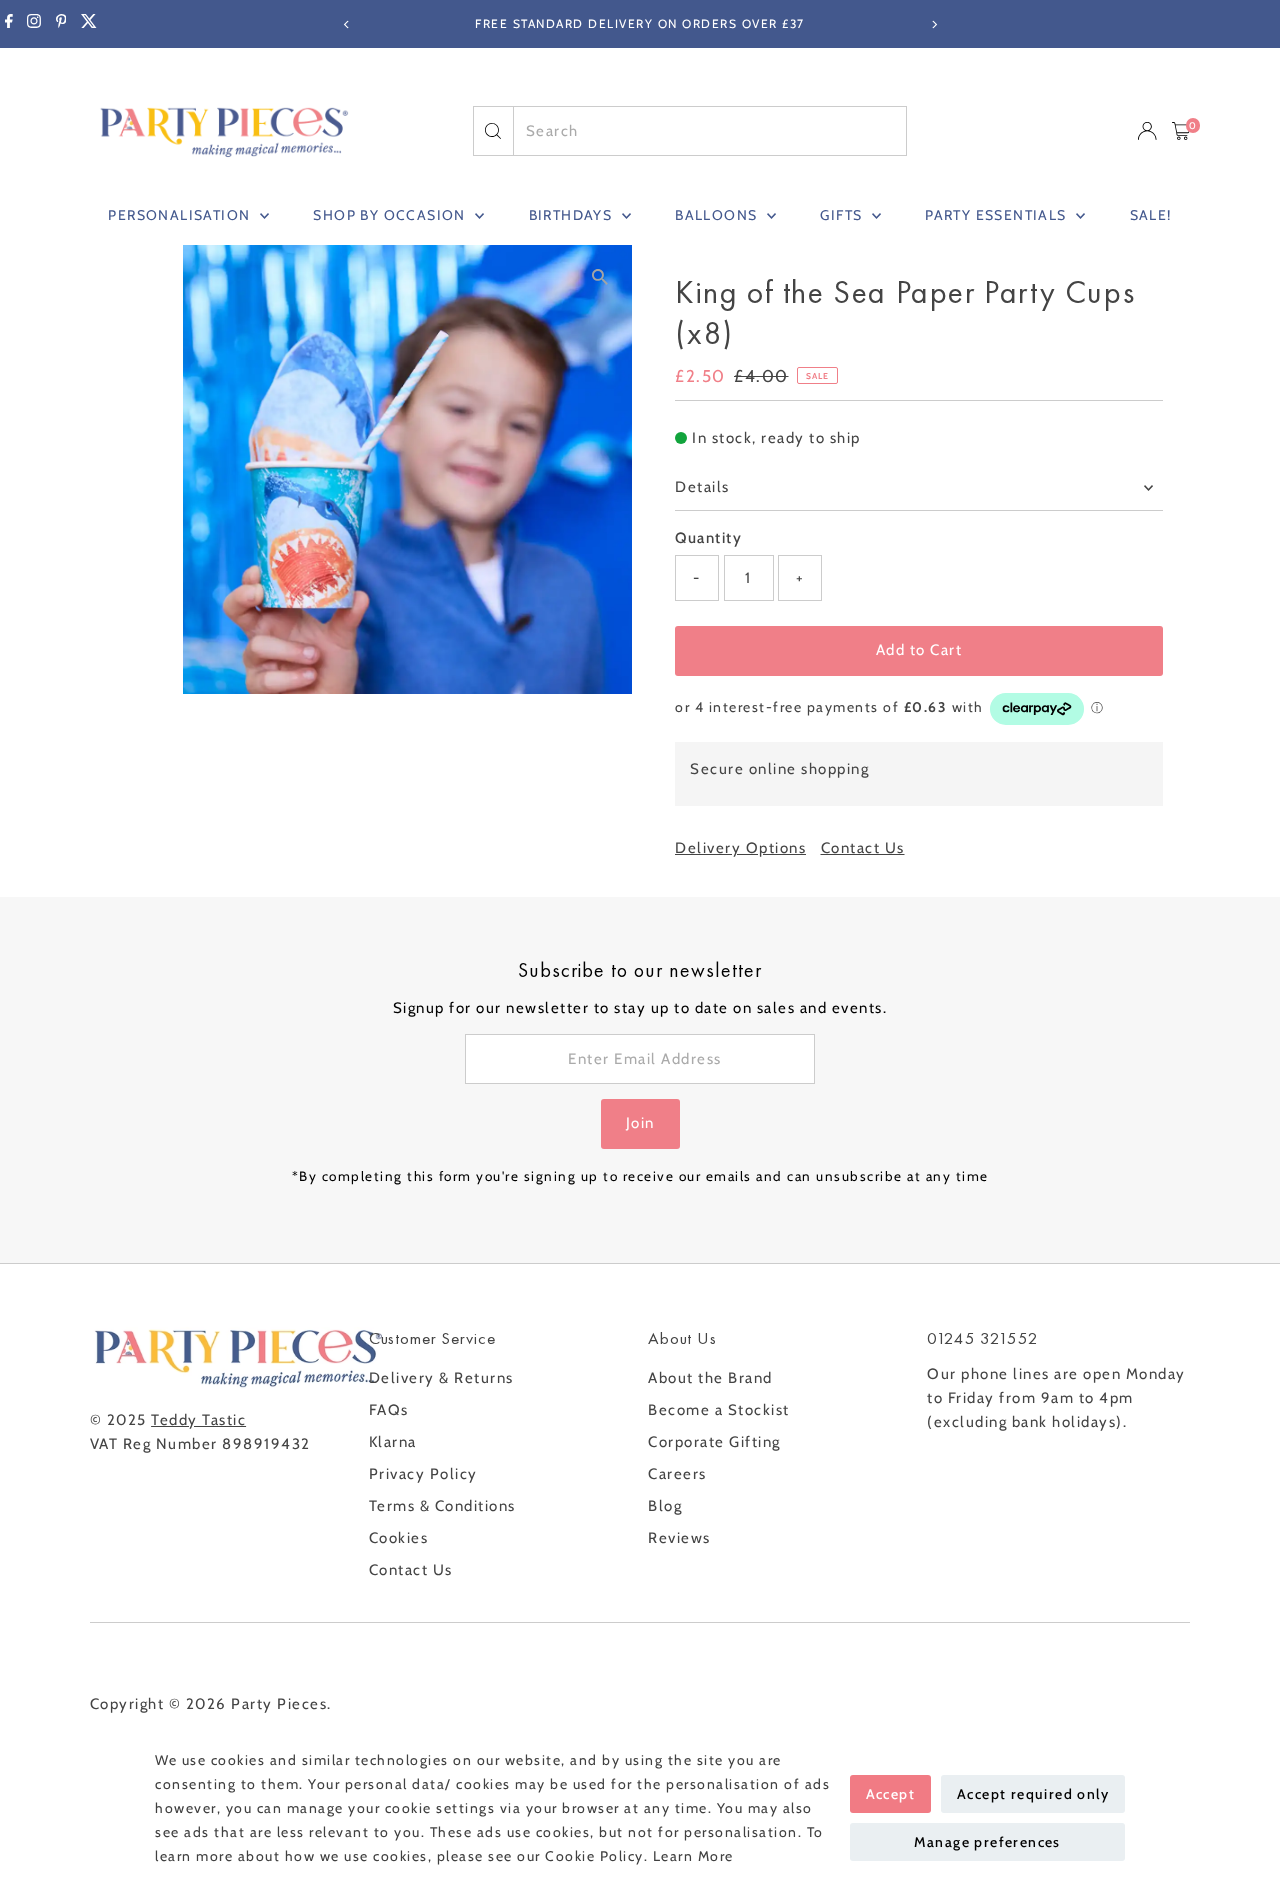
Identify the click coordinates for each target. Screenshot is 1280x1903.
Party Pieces (279, 1704)
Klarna (393, 1442)
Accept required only (1033, 1794)
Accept (890, 1794)
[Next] (933, 24)
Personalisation (181, 215)
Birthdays (573, 215)
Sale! (1151, 215)
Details (702, 487)
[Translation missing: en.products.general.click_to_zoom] (599, 277)
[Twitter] (89, 24)
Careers (677, 1474)
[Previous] (346, 24)
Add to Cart (919, 650)
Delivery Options (740, 848)
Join (640, 1123)
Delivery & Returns (441, 1378)
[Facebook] (9, 24)
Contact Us (863, 848)
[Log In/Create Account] (1147, 131)
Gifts (843, 215)
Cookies (399, 1538)
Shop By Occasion (391, 215)
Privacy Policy (423, 1474)
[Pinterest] (61, 24)
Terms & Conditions (442, 1506)
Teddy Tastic (198, 1420)
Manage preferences (987, 1842)
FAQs (389, 1410)
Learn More (693, 1856)
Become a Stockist (719, 1410)
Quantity (708, 538)
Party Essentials (998, 215)
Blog (665, 1506)
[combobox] (710, 131)
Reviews (679, 1538)
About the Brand (710, 1378)
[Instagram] (34, 24)
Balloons (718, 215)
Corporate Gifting (714, 1442)
